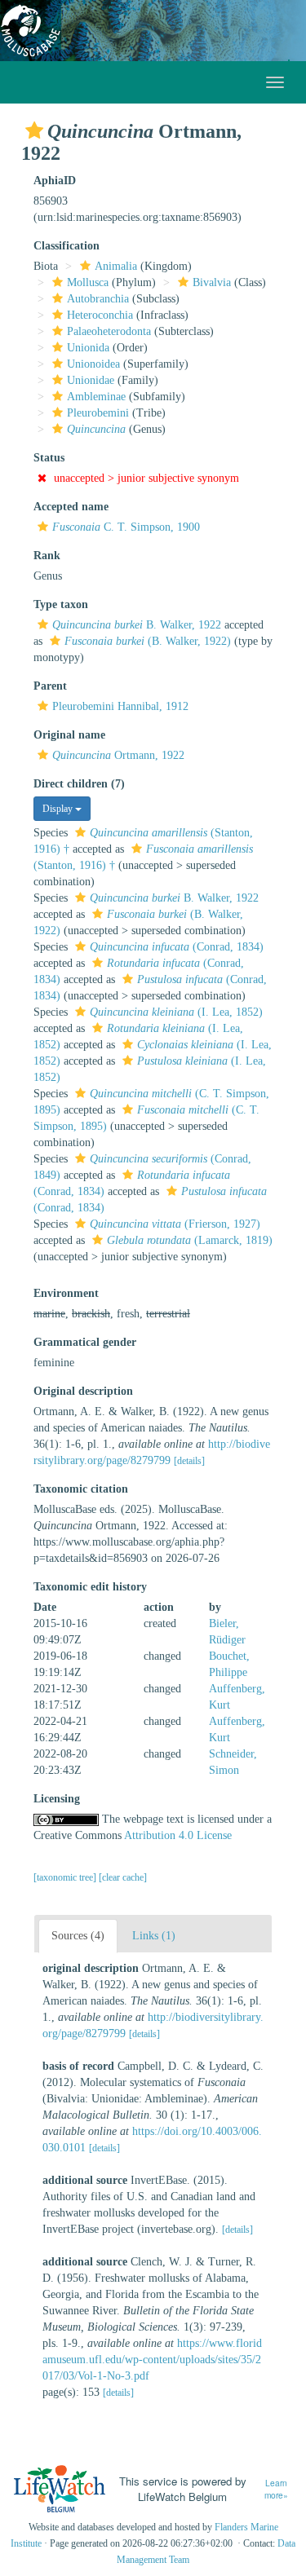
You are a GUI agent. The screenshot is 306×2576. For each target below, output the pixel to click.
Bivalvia (212, 282)
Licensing (57, 1799)
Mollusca (88, 282)
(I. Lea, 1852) (176, 1012)
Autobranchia (98, 299)
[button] (34, 130)
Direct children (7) (79, 784)
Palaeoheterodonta (109, 331)
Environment (66, 1293)
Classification (67, 246)
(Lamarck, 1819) (190, 1240)
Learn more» (276, 2489)
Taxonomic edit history (90, 1587)
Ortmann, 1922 (118, 755)
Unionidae (91, 380)
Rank (47, 556)
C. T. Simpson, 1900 (126, 527)
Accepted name (71, 507)
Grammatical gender (85, 1342)
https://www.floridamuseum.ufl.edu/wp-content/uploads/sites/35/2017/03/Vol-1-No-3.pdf (152, 2360)
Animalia (116, 266)
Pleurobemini (98, 413)
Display (59, 809)
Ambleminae (96, 397)
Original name (69, 735)
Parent (50, 686)
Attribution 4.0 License (178, 1835)
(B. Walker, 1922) (148, 641)
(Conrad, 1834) (177, 947)
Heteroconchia (100, 315)
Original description (83, 1391)
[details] (189, 1461)
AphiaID (55, 181)
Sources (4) (78, 1936)
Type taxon (61, 604)
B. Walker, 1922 (137, 625)
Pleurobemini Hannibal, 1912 (120, 706)
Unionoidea (93, 364)
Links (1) (154, 1936)
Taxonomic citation (81, 1489)
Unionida (88, 348)
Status (49, 458)
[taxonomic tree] (66, 1877)
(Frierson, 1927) (175, 1224)
